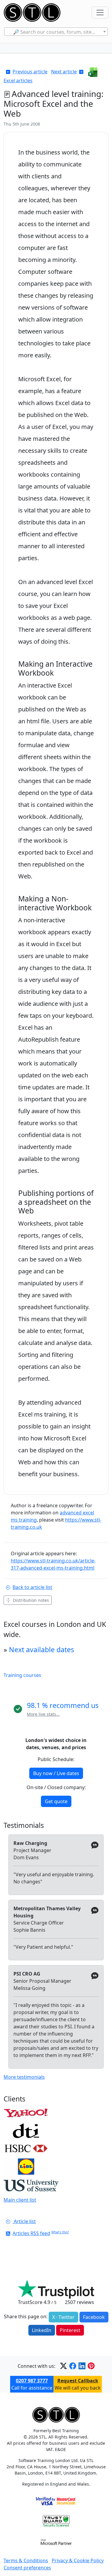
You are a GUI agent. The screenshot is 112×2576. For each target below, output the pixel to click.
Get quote (56, 1801)
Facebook (94, 2317)
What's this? (60, 2232)
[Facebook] (73, 2366)
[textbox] (56, 32)
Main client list (20, 2200)
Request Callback (78, 2381)
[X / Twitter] (63, 2366)
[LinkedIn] (82, 2366)
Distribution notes (31, 1600)
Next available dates (42, 1650)
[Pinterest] (91, 2366)
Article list (24, 2221)
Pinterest (70, 2330)
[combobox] (56, 32)
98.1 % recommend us (63, 1705)
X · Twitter (63, 2317)
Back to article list (32, 1587)
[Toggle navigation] (100, 13)
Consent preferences (27, 2568)
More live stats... (43, 1714)
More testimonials (24, 2077)
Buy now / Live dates (56, 1773)
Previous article (30, 72)
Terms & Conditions (26, 2560)
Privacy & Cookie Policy (78, 2560)
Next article (64, 72)
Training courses (22, 1675)
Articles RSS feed (31, 2233)
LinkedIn (42, 2330)
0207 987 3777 (32, 2381)
